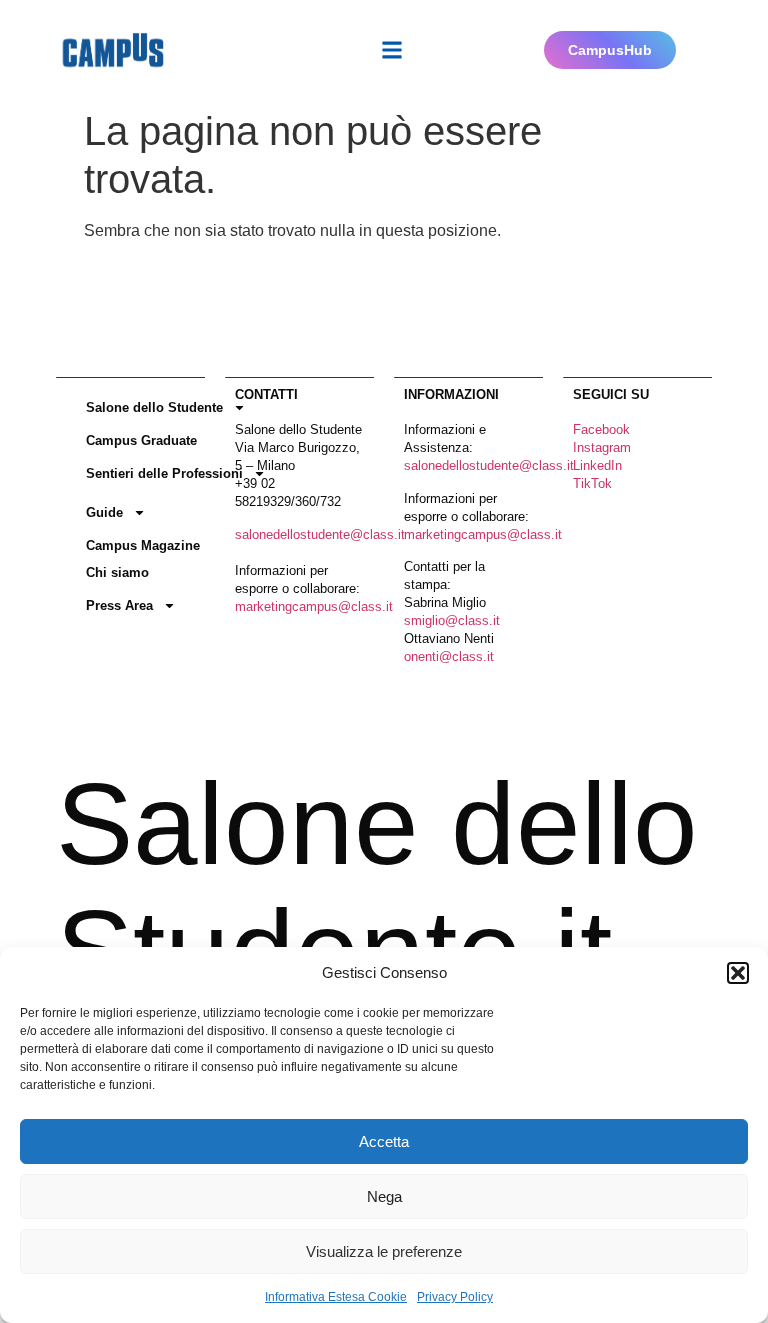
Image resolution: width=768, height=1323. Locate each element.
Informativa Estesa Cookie (336, 1297)
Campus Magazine (143, 545)
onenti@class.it (449, 656)
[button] (738, 973)
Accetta (384, 1141)
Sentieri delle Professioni (164, 473)
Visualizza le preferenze (384, 1251)
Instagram (602, 447)
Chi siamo (117, 572)
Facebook (601, 429)
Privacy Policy (455, 1297)
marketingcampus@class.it (314, 606)
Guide (104, 512)
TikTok (592, 483)
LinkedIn (597, 465)
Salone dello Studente (154, 407)
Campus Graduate (141, 440)
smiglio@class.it (452, 620)
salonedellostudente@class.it (320, 534)
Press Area (119, 605)
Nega (384, 1196)
